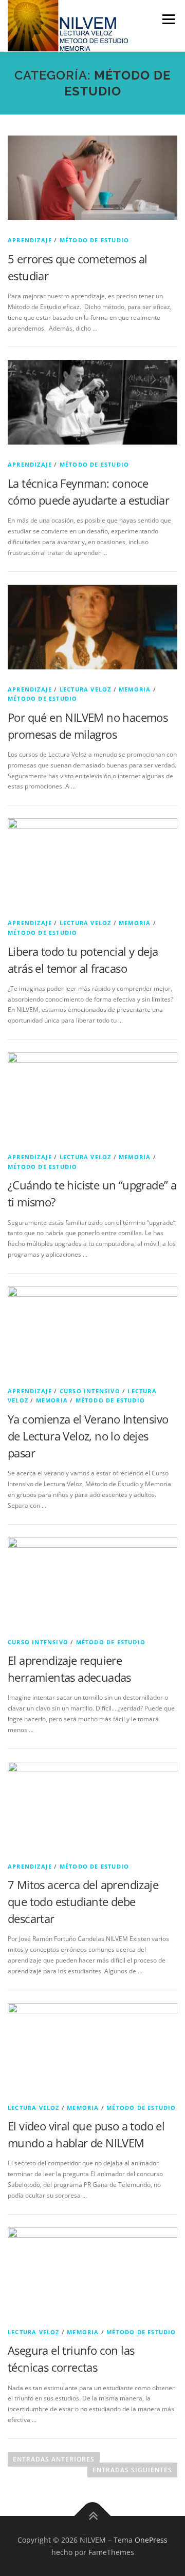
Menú (168, 19)
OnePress (151, 2540)
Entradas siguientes (132, 2470)
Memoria (135, 689)
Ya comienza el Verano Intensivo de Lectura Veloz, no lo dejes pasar (88, 1436)
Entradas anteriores (54, 2459)
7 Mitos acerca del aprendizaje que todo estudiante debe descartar (83, 1901)
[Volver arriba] (93, 2516)
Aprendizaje (30, 240)
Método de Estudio (94, 240)
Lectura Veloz (86, 689)
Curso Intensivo (90, 1391)
